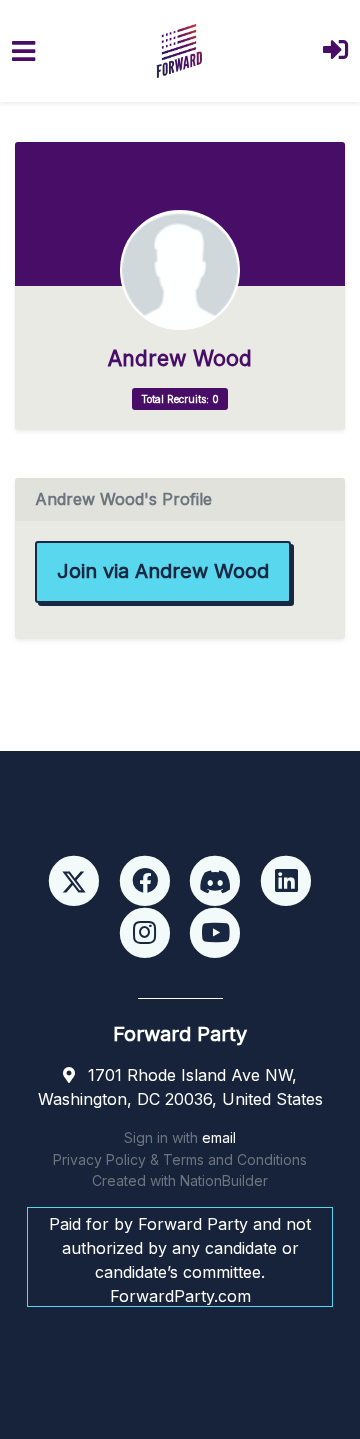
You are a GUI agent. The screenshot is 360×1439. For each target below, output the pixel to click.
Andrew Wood (180, 358)
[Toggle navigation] (23, 51)
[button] (335, 51)
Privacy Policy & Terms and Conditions (180, 1159)
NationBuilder (224, 1180)
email (219, 1137)
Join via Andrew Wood (163, 571)
